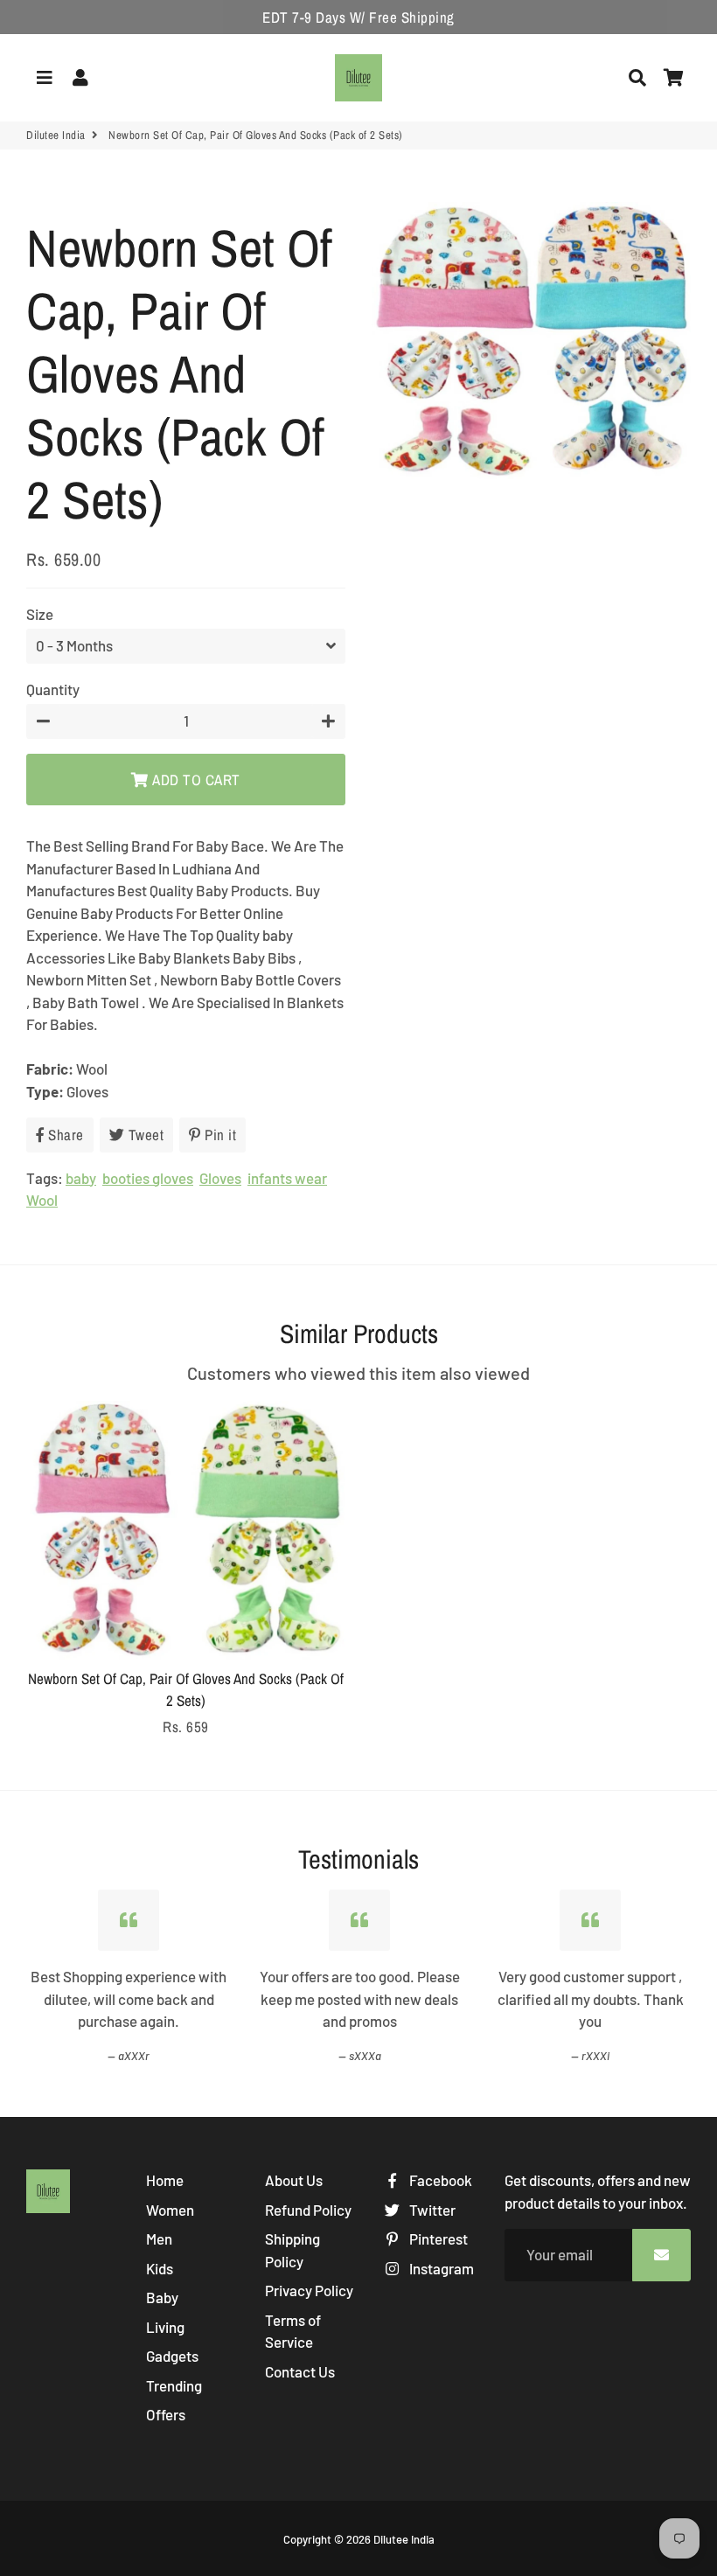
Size (40, 614)
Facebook (439, 2180)
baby (81, 1178)
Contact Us (300, 2371)
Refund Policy (308, 2210)
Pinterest (437, 2238)
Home (165, 2180)
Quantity (53, 689)
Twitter (431, 2210)
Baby (162, 2297)
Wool (42, 1200)
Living (165, 2327)
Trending (174, 2385)
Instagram (440, 2268)
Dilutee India (56, 135)
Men (159, 2238)
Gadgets (172, 2356)
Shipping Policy (292, 2250)
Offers (166, 2414)
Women (170, 2210)
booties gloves (148, 1178)
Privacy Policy (309, 2290)
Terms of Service (293, 2331)
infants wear (287, 1178)
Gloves (220, 1178)
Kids (160, 2268)
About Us (294, 2180)
